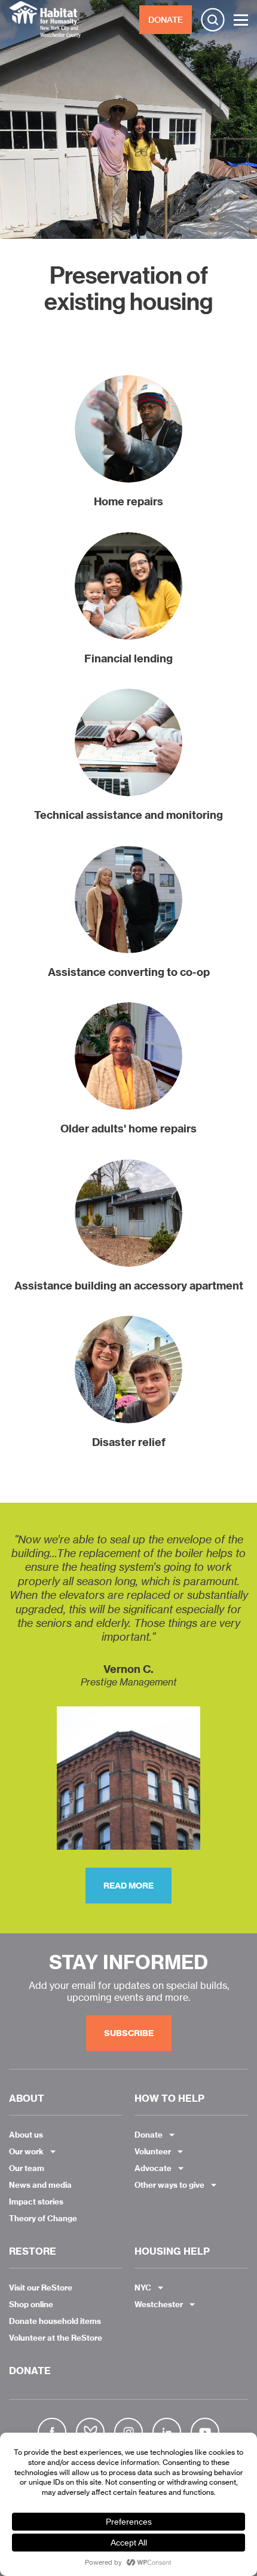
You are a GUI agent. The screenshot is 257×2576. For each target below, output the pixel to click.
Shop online (31, 2304)
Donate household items (55, 2321)
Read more (128, 1886)
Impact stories (36, 2202)
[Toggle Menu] (241, 20)
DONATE (166, 20)
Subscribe (129, 2033)
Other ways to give (169, 2185)
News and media (40, 2185)
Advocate (153, 2168)
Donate (149, 2135)
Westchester (159, 2304)
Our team (27, 2168)
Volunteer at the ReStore (56, 2338)
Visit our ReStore (41, 2288)
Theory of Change (43, 2218)
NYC (143, 2288)
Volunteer (153, 2151)
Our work (26, 2151)
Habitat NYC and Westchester (45, 20)
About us (26, 2135)
